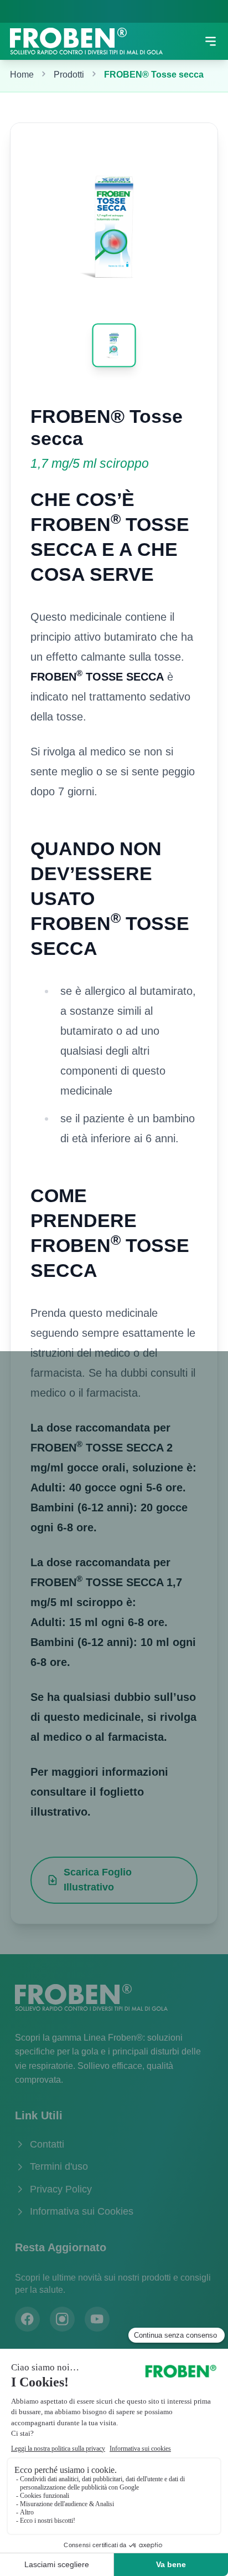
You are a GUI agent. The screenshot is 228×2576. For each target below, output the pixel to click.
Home (22, 75)
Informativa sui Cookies (82, 2211)
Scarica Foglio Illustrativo (98, 1880)
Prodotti (69, 75)
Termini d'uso (59, 2166)
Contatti (47, 2144)
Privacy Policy (61, 2189)
